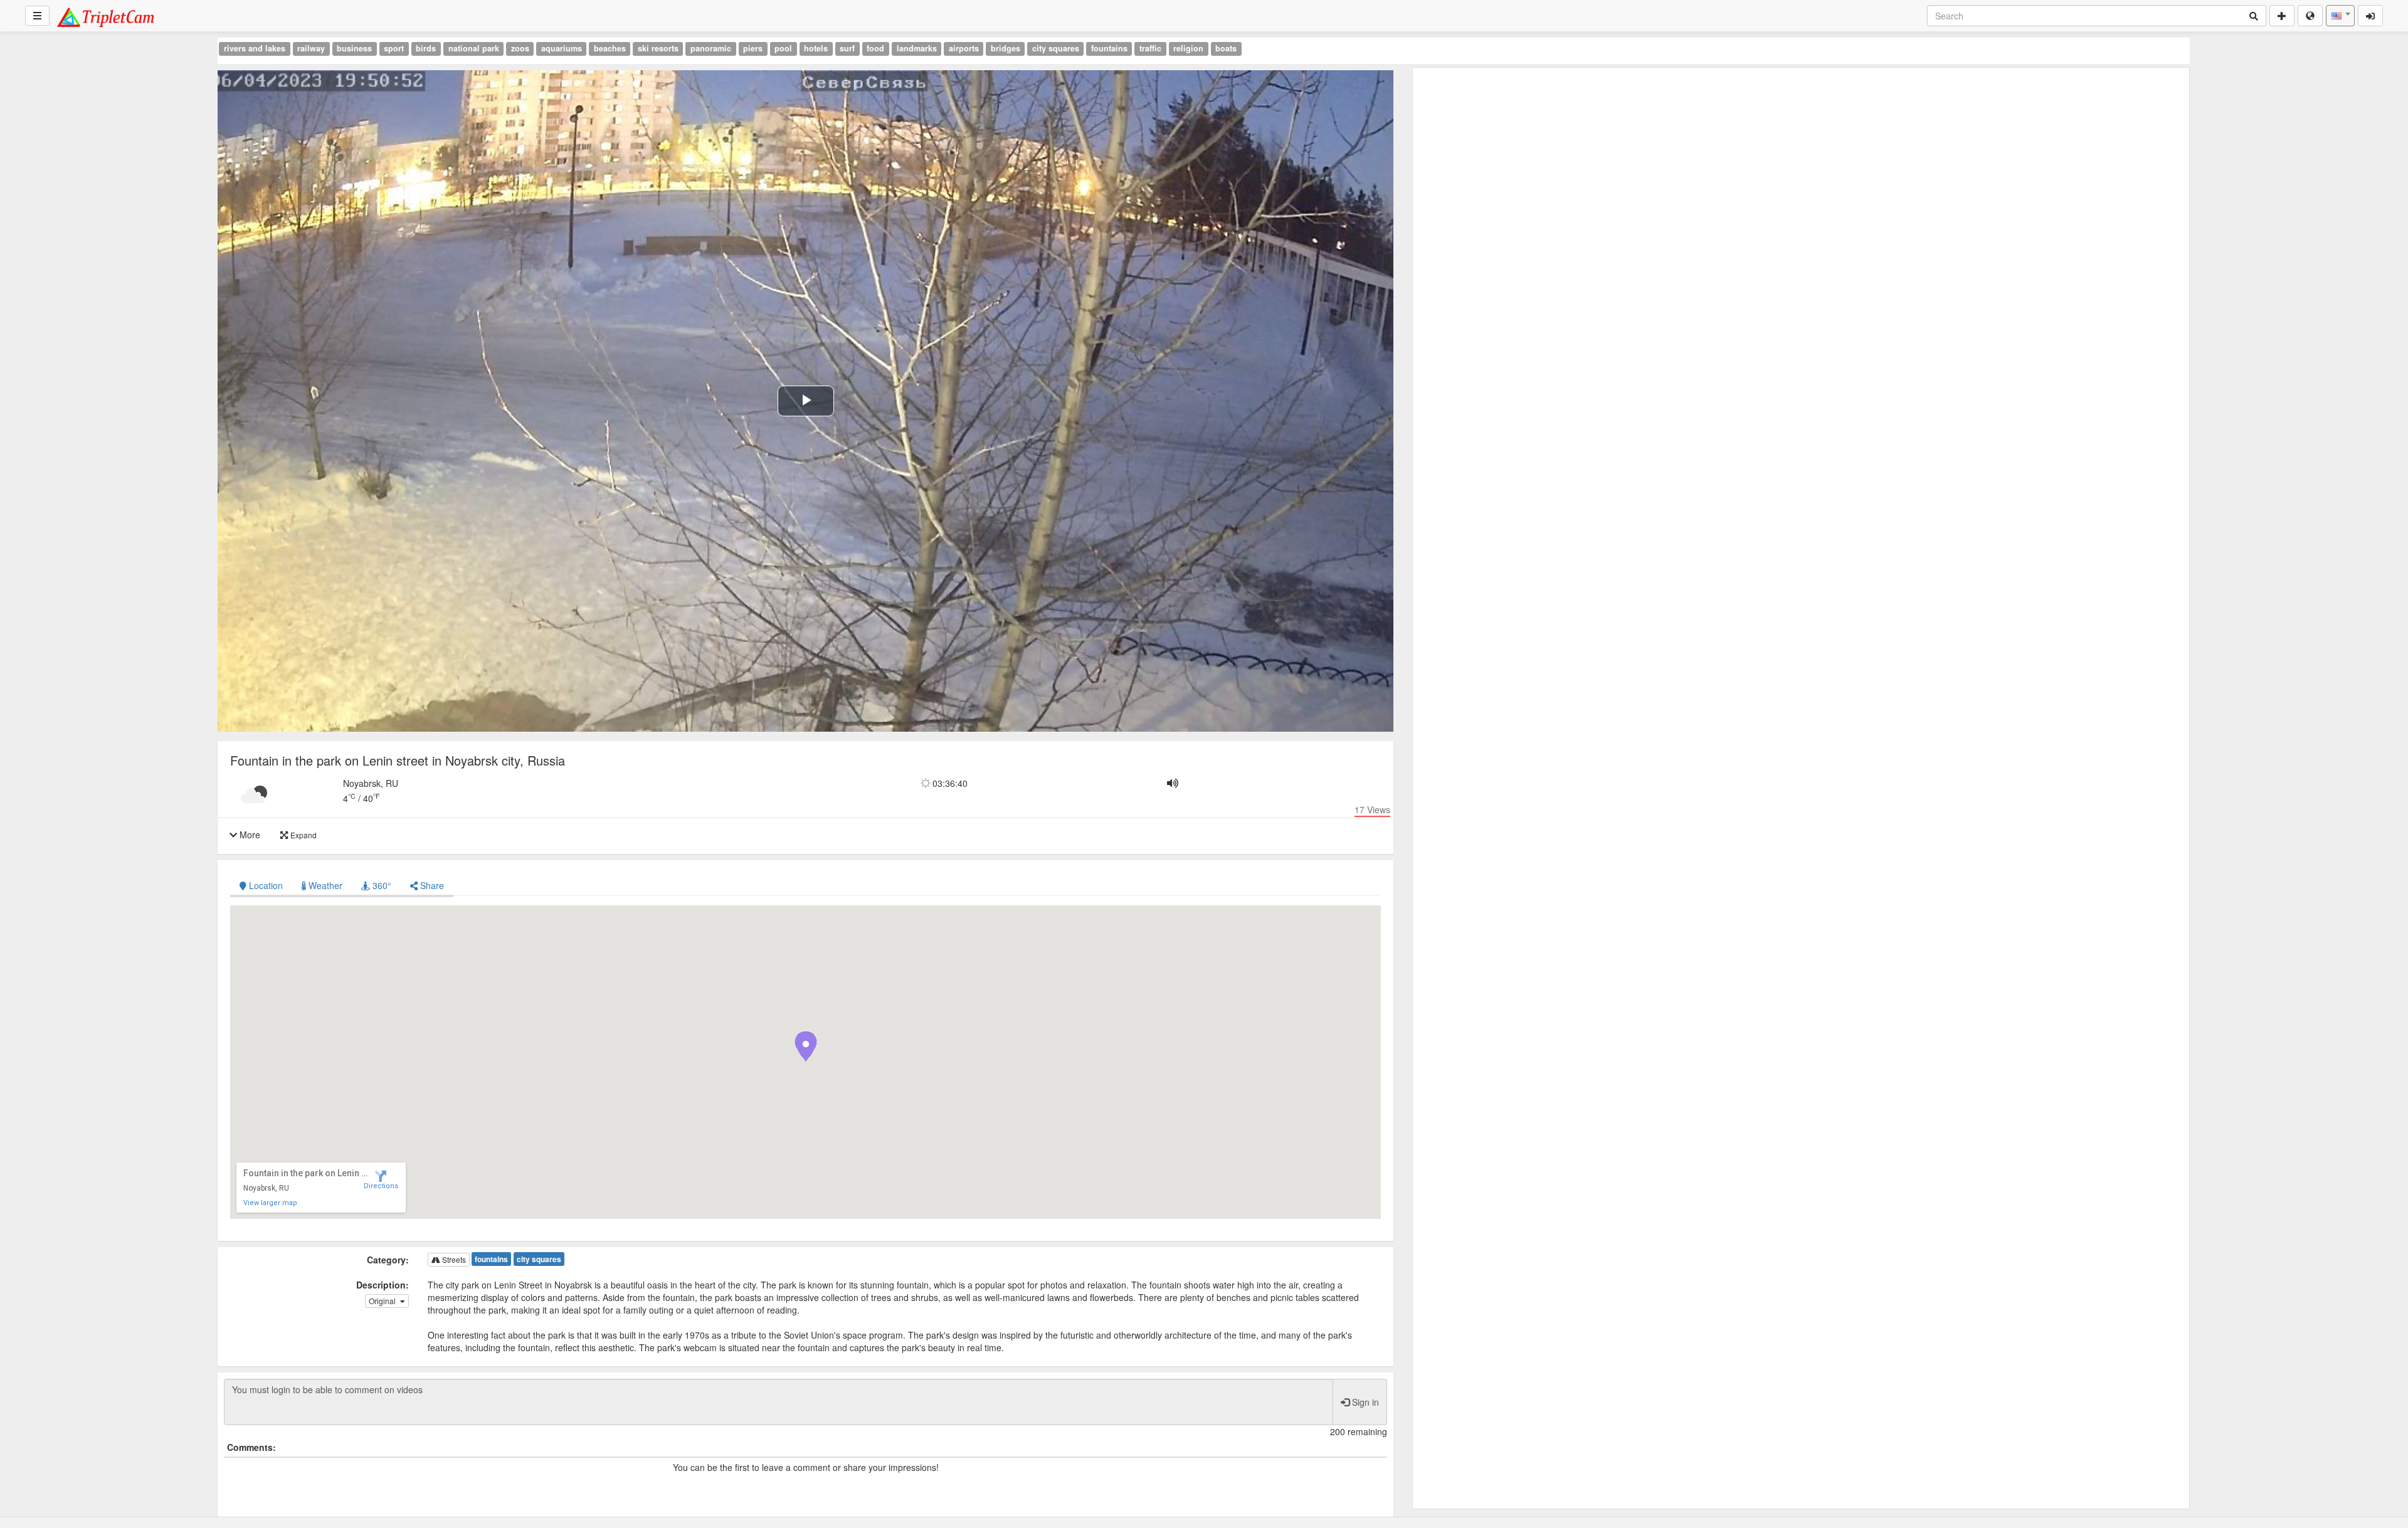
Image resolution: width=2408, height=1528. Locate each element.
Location (266, 885)
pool (783, 48)
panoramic (711, 48)
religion (1188, 48)
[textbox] (2340, 16)
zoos (520, 48)
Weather (324, 885)
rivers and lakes (255, 48)
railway (311, 48)
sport (394, 48)
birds (426, 48)
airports (964, 48)
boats (1226, 48)
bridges (1006, 48)
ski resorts (658, 48)
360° (381, 885)
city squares (1056, 48)
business (354, 48)
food (875, 48)
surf (847, 48)
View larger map (270, 1203)
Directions (381, 1186)
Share (431, 885)
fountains (1109, 48)
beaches (610, 48)
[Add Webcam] (2282, 16)
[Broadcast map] (2310, 16)
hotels (816, 48)
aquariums (562, 48)
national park (474, 48)
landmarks (917, 48)
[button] (806, 1046)
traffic (1150, 48)
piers (753, 48)
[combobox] (2340, 16)
